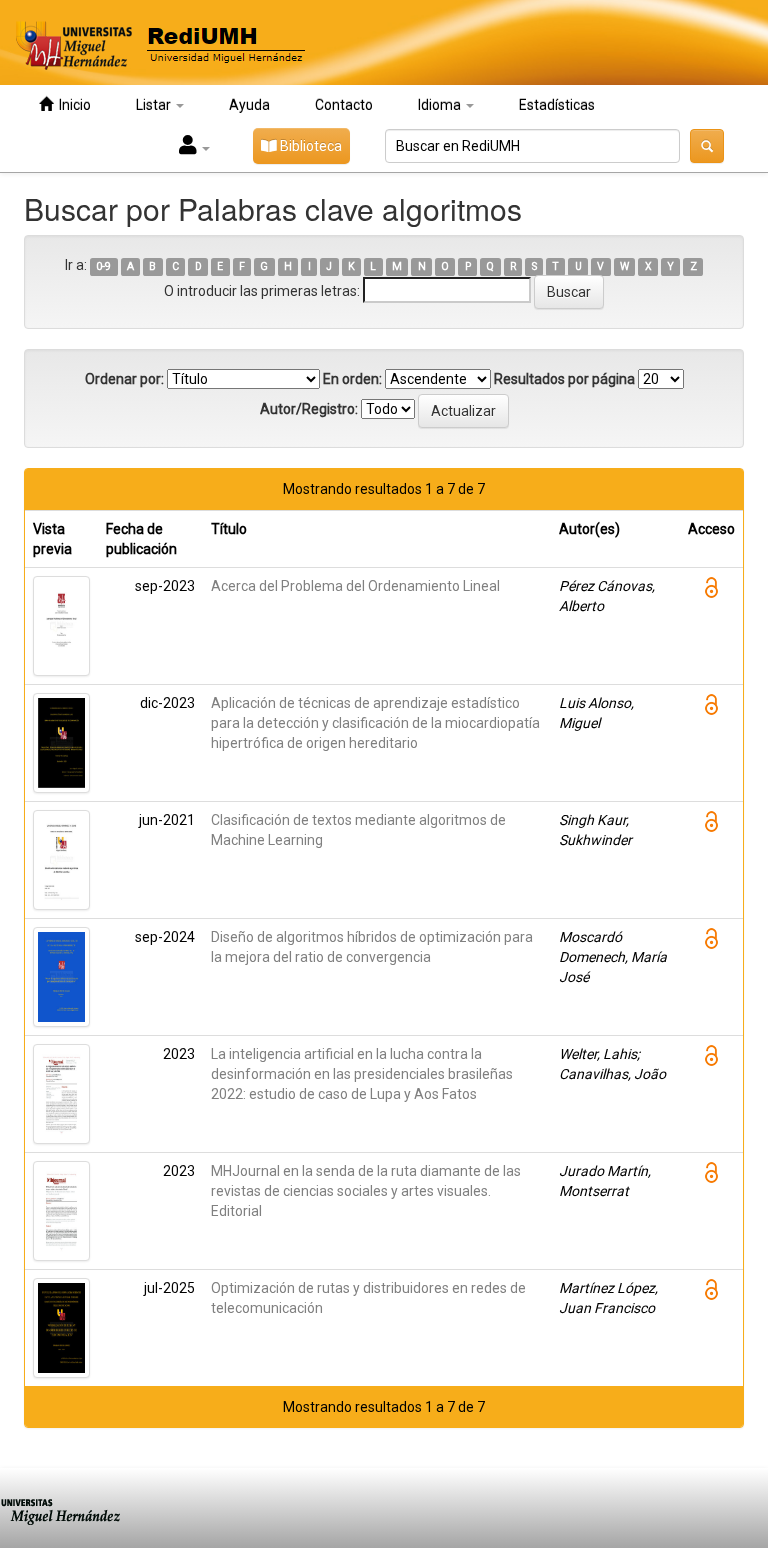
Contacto (344, 105)
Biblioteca (309, 146)
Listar (155, 105)
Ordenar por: (124, 379)
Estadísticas (557, 105)
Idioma (441, 105)
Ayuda (249, 105)
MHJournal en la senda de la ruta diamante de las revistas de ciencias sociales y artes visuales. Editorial (366, 1191)
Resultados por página (564, 379)
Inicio (72, 105)
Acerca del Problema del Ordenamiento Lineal (355, 586)
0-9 (103, 266)
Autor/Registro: (309, 409)
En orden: (352, 379)
